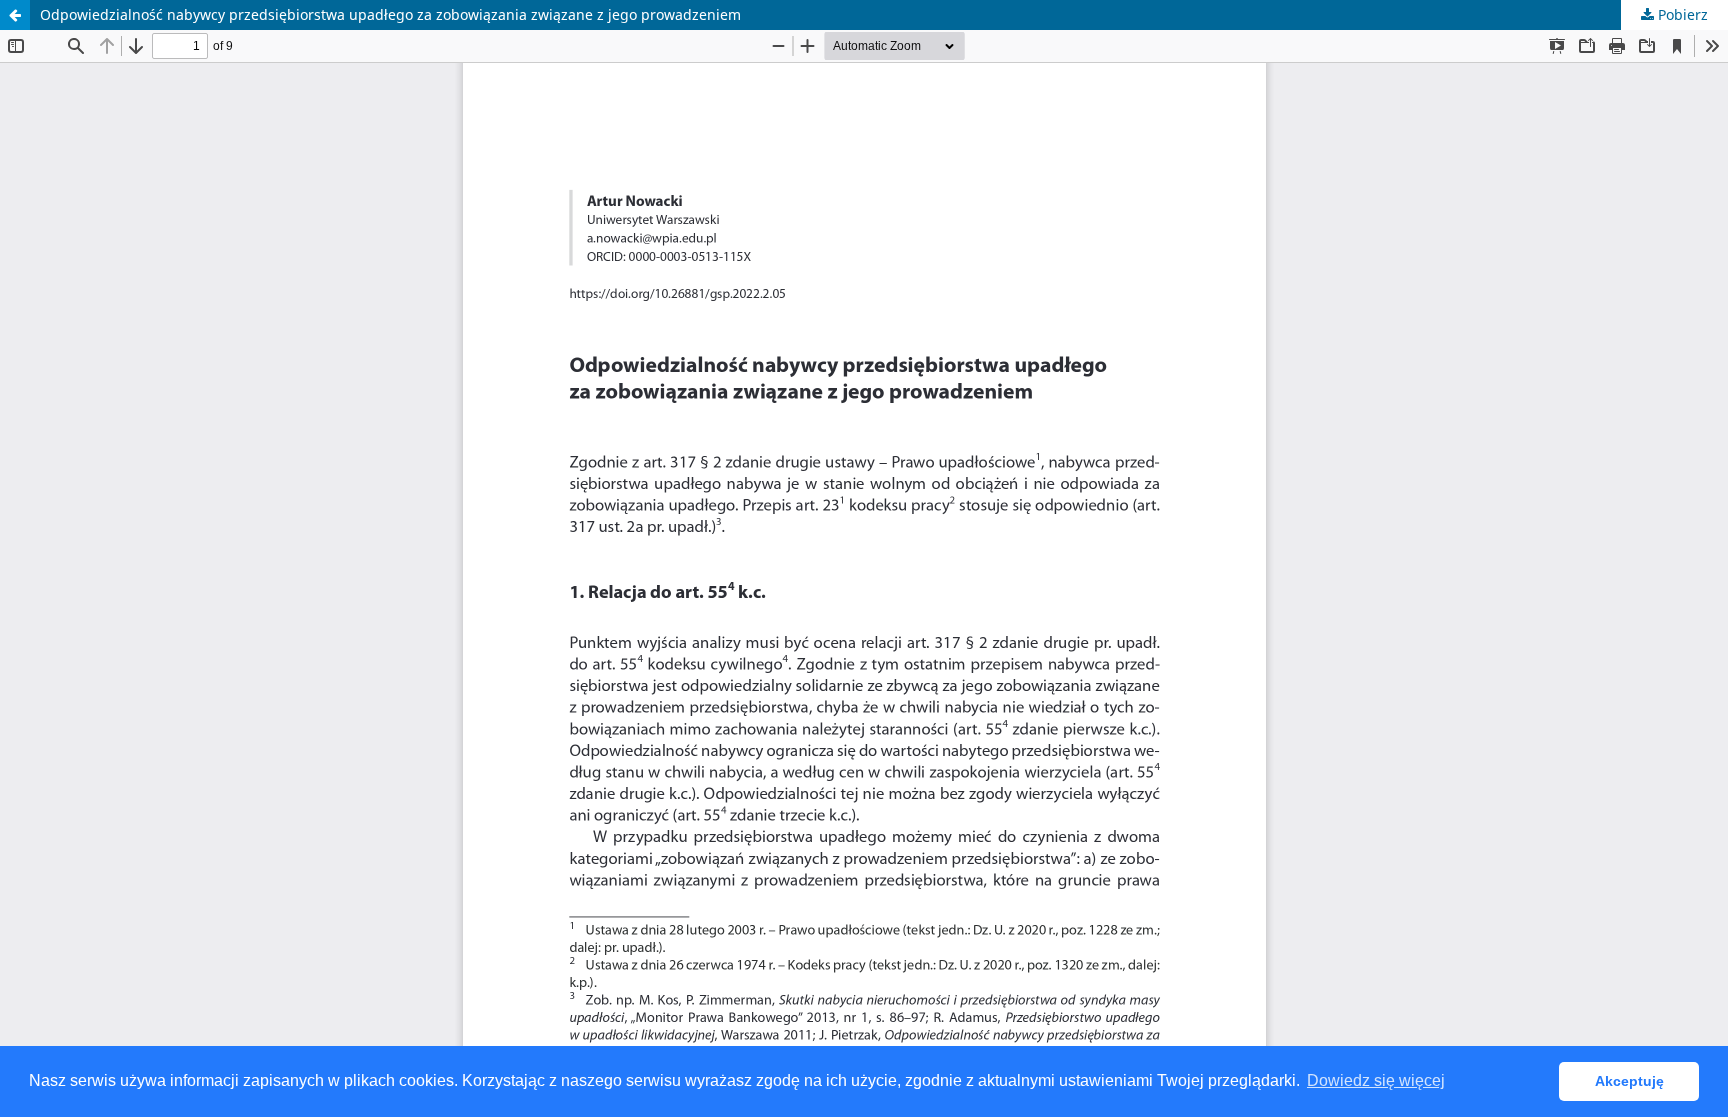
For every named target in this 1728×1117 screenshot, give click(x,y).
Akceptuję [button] (1629, 1081)
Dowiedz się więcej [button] (1376, 1080)
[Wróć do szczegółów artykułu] (15, 15)
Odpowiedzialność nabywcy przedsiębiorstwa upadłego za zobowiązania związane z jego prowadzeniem (390, 14)
